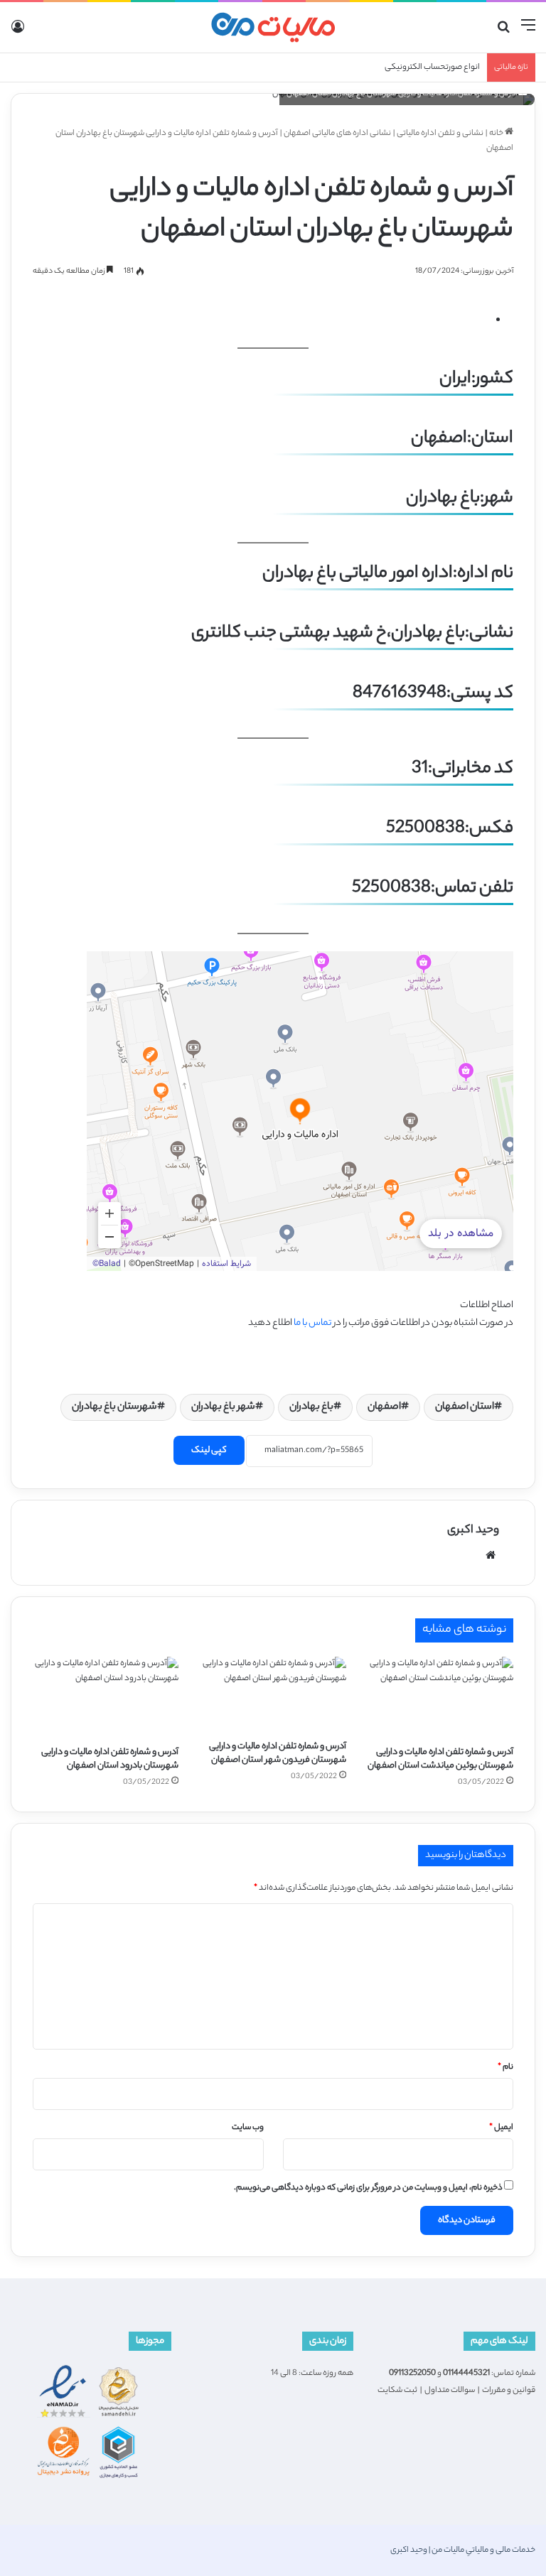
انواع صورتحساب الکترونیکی (432, 67)
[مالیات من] (273, 27)
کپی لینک (209, 1450)
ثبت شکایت (397, 2391)
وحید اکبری (473, 1531)
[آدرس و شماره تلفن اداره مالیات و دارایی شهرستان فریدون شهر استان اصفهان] (273, 1695)
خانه (497, 134)
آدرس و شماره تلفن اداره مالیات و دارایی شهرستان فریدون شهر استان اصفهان (278, 1753)
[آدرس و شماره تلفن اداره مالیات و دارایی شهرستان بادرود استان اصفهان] (106, 1698)
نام (505, 2067)
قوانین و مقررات (509, 2391)
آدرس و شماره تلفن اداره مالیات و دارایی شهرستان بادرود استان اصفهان (110, 1759)
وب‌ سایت (248, 2128)
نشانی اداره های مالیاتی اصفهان (337, 134)
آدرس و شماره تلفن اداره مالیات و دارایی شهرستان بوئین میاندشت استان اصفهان (440, 1759)
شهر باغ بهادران (223, 1407)
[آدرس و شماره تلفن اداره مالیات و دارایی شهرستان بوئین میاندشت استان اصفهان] (440, 1698)
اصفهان (384, 1407)
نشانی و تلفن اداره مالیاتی (440, 134)
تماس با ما (312, 1323)
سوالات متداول (450, 2391)
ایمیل (501, 2128)
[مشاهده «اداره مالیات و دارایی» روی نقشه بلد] (300, 1111)
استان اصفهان (465, 1407)
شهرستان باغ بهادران (114, 1407)
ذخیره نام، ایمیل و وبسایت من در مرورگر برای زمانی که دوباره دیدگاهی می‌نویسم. (368, 2188)
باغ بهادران (311, 1407)
